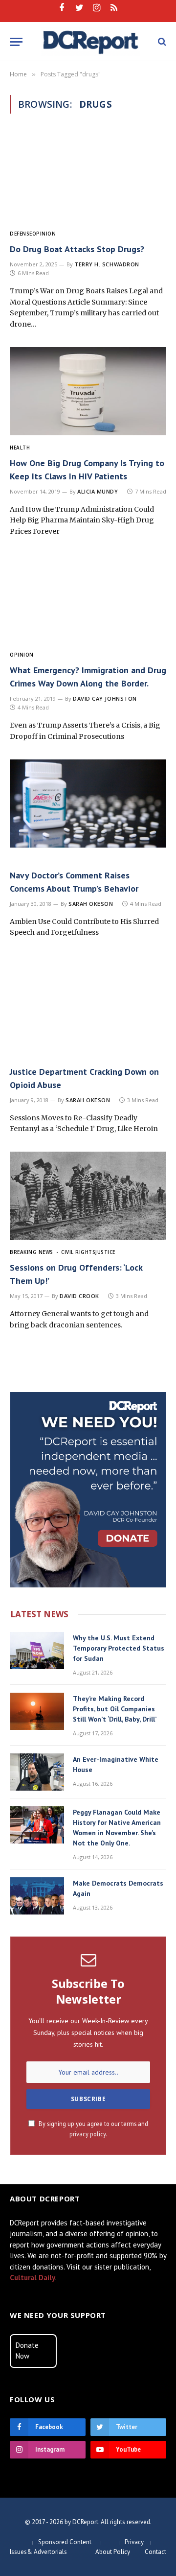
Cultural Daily (33, 2278)
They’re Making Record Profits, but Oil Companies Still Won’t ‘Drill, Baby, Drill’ (115, 1709)
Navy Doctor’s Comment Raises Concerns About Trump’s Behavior (74, 882)
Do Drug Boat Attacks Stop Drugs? (77, 249)
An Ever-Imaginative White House (116, 1764)
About (104, 2552)
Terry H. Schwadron (107, 264)
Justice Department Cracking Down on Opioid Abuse (84, 1078)
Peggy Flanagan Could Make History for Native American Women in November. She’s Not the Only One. (117, 1828)
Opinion (44, 234)
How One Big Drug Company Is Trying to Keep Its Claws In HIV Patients (87, 470)
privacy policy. (88, 2134)
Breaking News (32, 1252)
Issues (18, 2552)
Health (20, 448)
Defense (21, 234)
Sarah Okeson (91, 904)
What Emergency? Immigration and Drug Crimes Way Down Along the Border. (88, 677)
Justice (105, 1252)
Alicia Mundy (98, 491)
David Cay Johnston (105, 698)
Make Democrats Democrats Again (118, 1888)
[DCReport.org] (91, 42)
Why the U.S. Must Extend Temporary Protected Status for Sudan (119, 1648)
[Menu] (16, 42)
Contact (155, 2552)
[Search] (161, 42)
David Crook (79, 1296)
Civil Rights (78, 1252)
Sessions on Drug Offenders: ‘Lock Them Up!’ (76, 1274)
